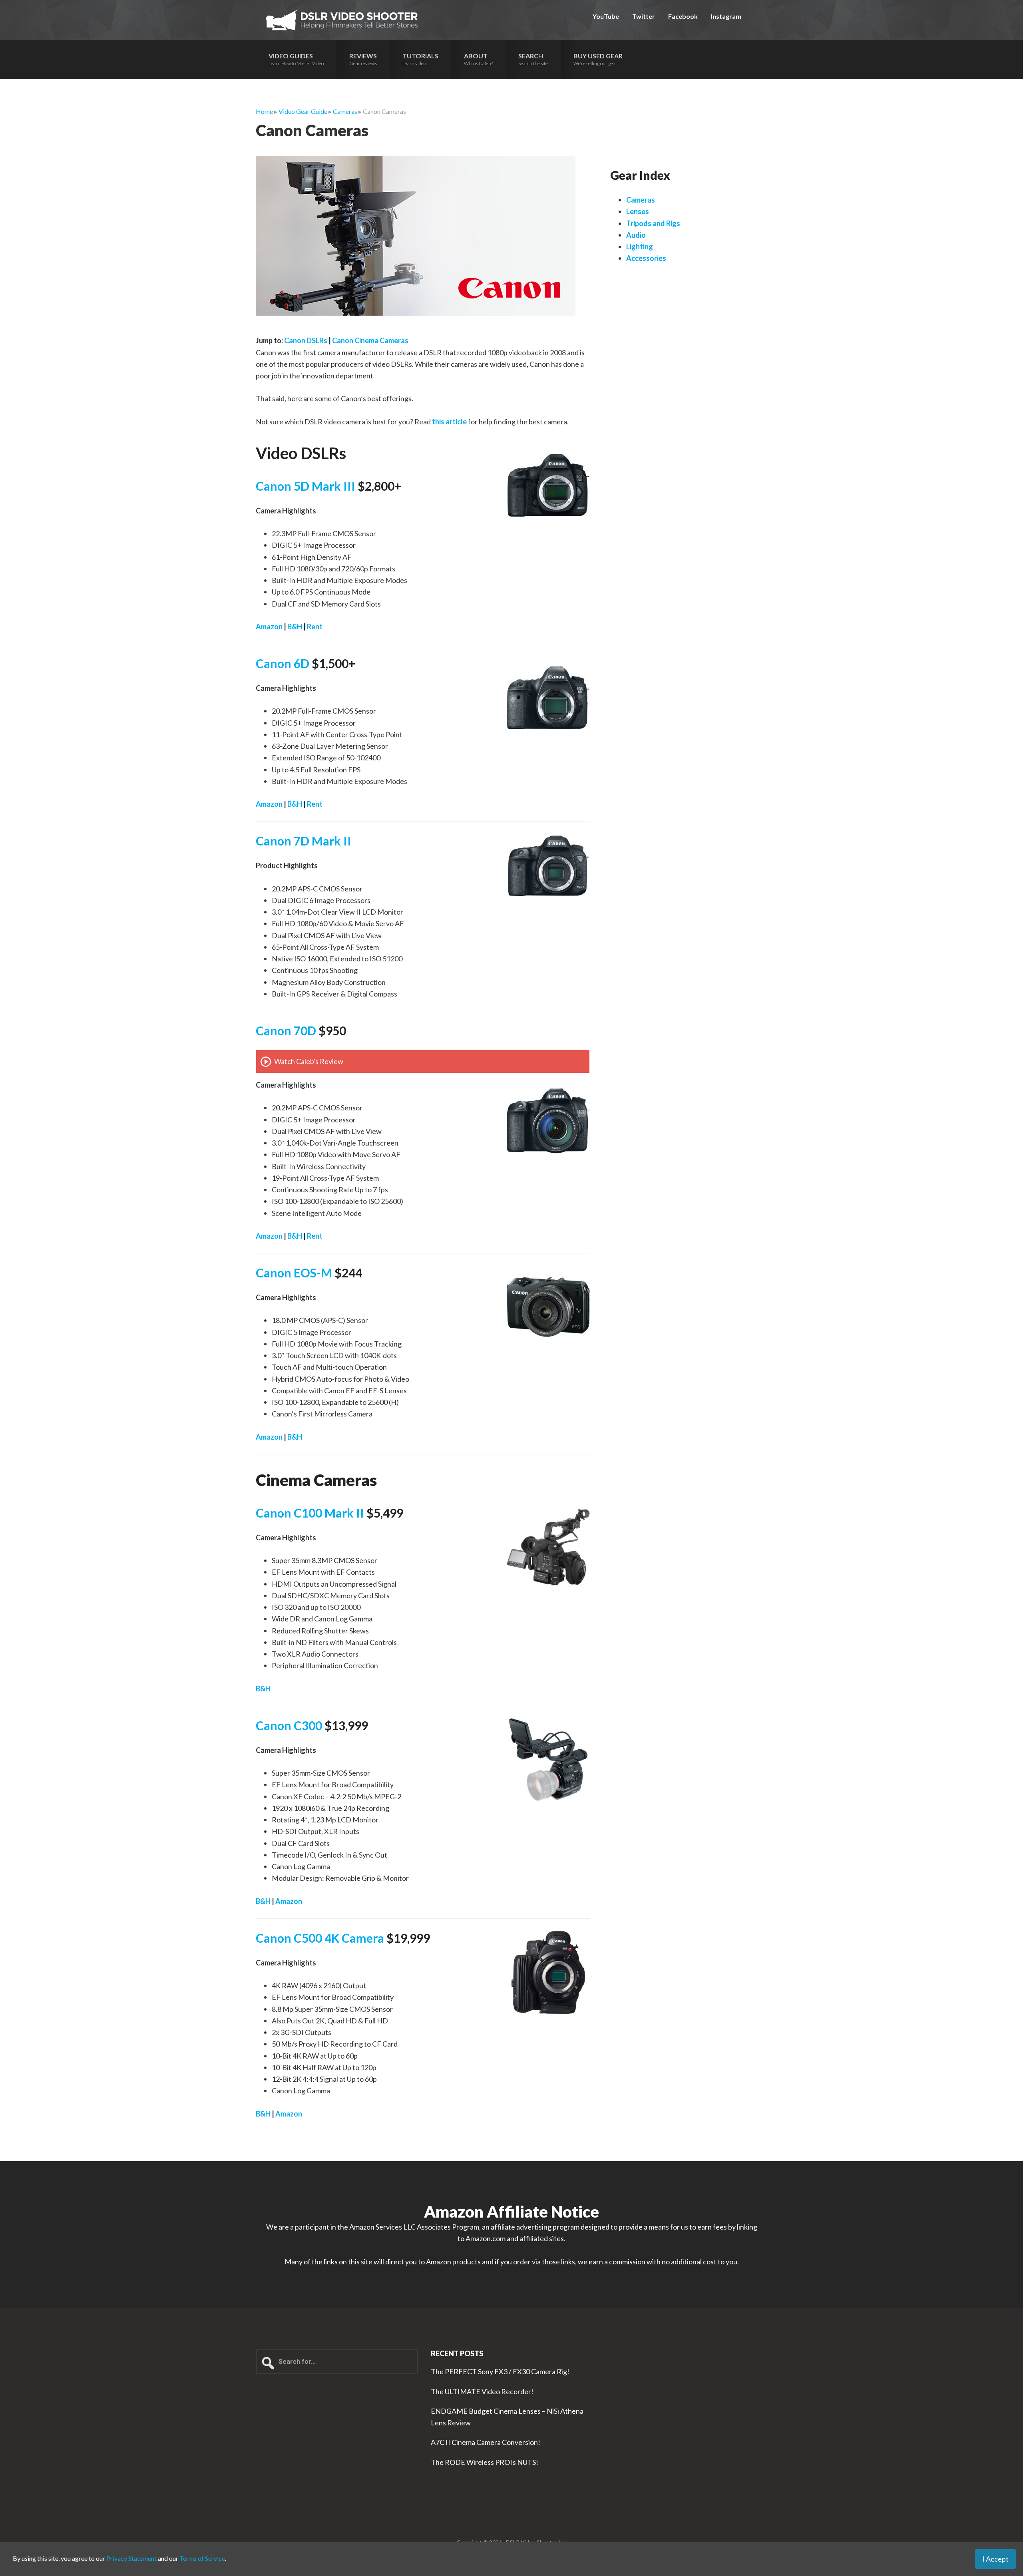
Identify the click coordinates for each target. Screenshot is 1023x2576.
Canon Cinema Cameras (370, 340)
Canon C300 (289, 1725)
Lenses (638, 211)
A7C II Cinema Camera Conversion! (486, 2442)
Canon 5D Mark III (306, 486)
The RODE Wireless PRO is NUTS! (485, 2462)
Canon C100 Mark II (310, 1513)
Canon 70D (286, 1030)
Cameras (641, 200)
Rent (315, 627)
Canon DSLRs (306, 340)
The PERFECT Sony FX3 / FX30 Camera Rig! (500, 2371)
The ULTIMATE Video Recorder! (482, 2391)
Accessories (646, 258)
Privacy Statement (131, 2558)
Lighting (640, 247)
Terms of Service (202, 2558)
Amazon (269, 627)
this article (449, 422)
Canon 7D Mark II (304, 841)
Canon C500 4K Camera (320, 1938)
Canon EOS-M (294, 1273)
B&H (295, 627)
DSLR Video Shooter (342, 20)
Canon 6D (283, 663)
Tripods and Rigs (653, 223)
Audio (636, 235)
